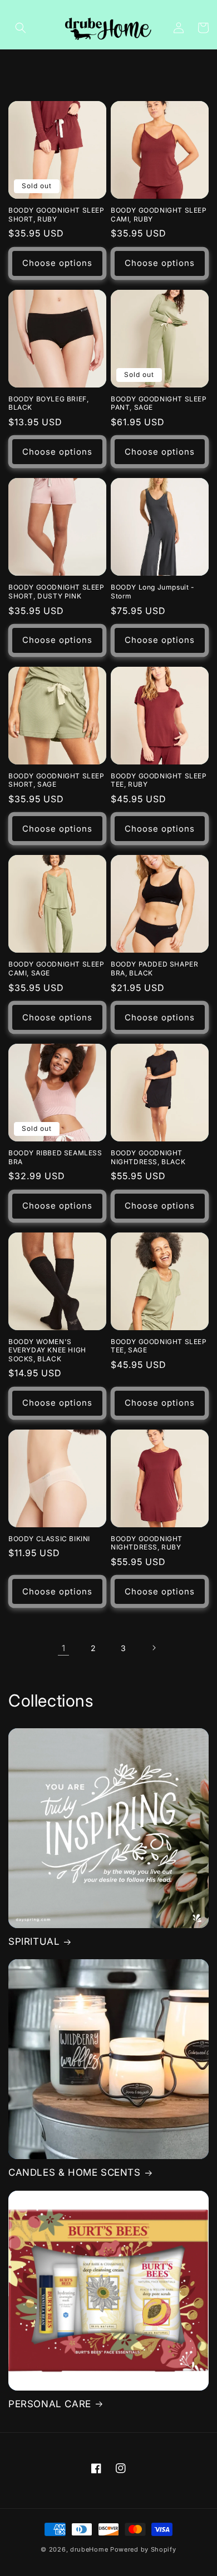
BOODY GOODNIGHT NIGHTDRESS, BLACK (148, 1157)
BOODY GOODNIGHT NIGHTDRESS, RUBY (147, 1543)
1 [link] (64, 1648)
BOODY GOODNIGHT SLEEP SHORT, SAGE (56, 780)
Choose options (57, 263)
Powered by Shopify (143, 2549)
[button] (21, 28)
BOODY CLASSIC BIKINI (49, 1539)
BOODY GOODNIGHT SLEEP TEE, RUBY (159, 780)
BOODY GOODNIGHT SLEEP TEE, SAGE (159, 1346)
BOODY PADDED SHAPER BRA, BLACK (154, 968)
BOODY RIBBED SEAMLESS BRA (55, 1157)
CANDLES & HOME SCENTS (75, 2172)
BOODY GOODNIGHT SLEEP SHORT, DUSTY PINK (56, 592)
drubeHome (89, 2549)
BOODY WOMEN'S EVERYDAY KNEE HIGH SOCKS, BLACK (47, 1350)
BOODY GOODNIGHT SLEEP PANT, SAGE (159, 403)
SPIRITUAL (34, 1941)
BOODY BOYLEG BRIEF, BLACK (48, 403)
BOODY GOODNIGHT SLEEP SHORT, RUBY (56, 215)
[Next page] (154, 1648)
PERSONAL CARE (50, 2404)
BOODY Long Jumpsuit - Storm (153, 592)
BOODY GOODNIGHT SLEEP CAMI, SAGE (56, 968)
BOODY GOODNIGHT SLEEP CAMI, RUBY (159, 215)
